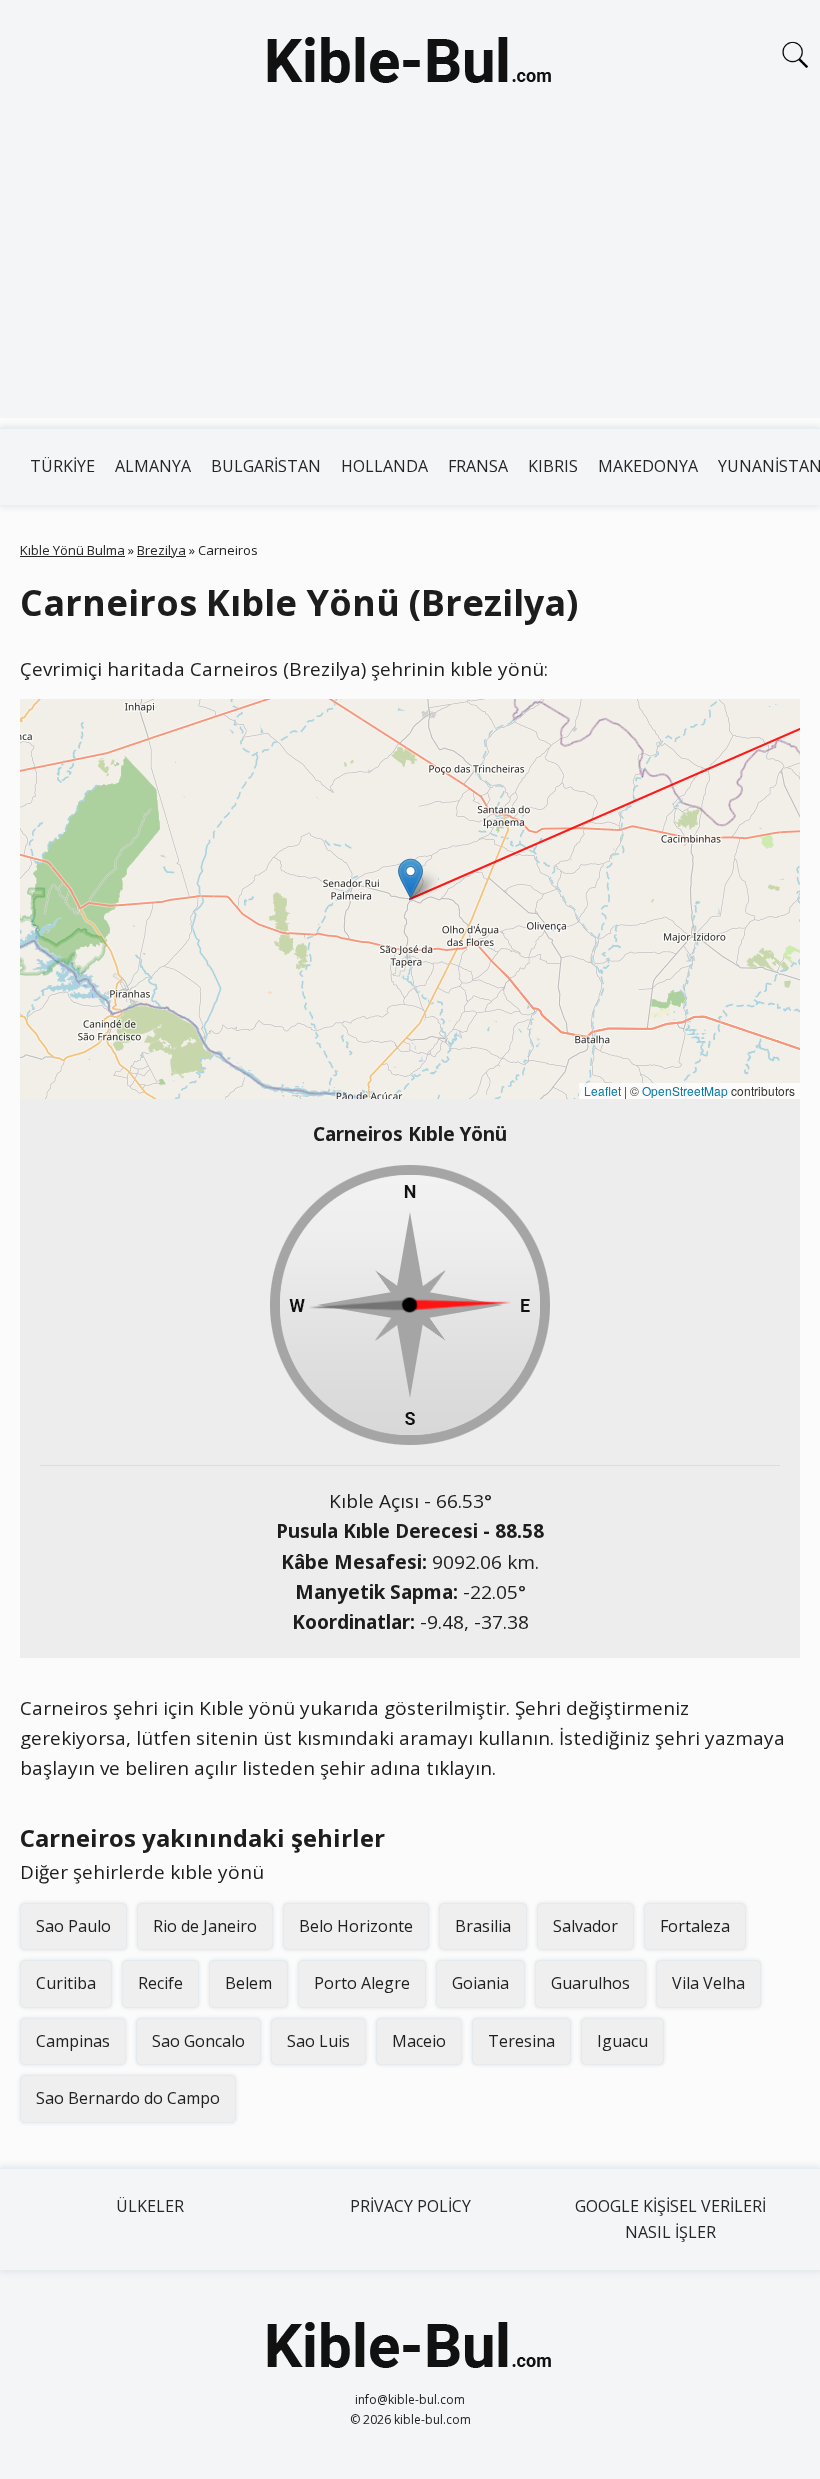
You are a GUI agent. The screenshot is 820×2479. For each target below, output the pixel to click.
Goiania (480, 1983)
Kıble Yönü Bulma (72, 550)
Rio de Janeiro (205, 1926)
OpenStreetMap (685, 1090)
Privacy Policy (410, 2206)
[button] (410, 878)
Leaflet (602, 1090)
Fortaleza (695, 1926)
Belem (248, 1983)
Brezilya (161, 550)
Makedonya (648, 466)
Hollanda (384, 466)
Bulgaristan (266, 466)
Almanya (153, 466)
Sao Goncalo (198, 2041)
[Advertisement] (410, 278)
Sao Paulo (73, 1926)
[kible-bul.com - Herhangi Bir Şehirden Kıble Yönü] (410, 64)
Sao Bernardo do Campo (128, 2098)
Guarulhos (590, 1983)
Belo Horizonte (356, 1926)
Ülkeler (150, 2206)
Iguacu (622, 2041)
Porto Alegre (362, 1983)
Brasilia (483, 1926)
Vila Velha (708, 1983)
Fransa (478, 466)
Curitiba (66, 1983)
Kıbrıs (553, 466)
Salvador (585, 1926)
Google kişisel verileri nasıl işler (670, 2219)
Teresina (521, 2041)
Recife (160, 1983)
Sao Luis (318, 2041)
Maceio (419, 2041)
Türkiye (62, 466)
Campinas (73, 2041)
